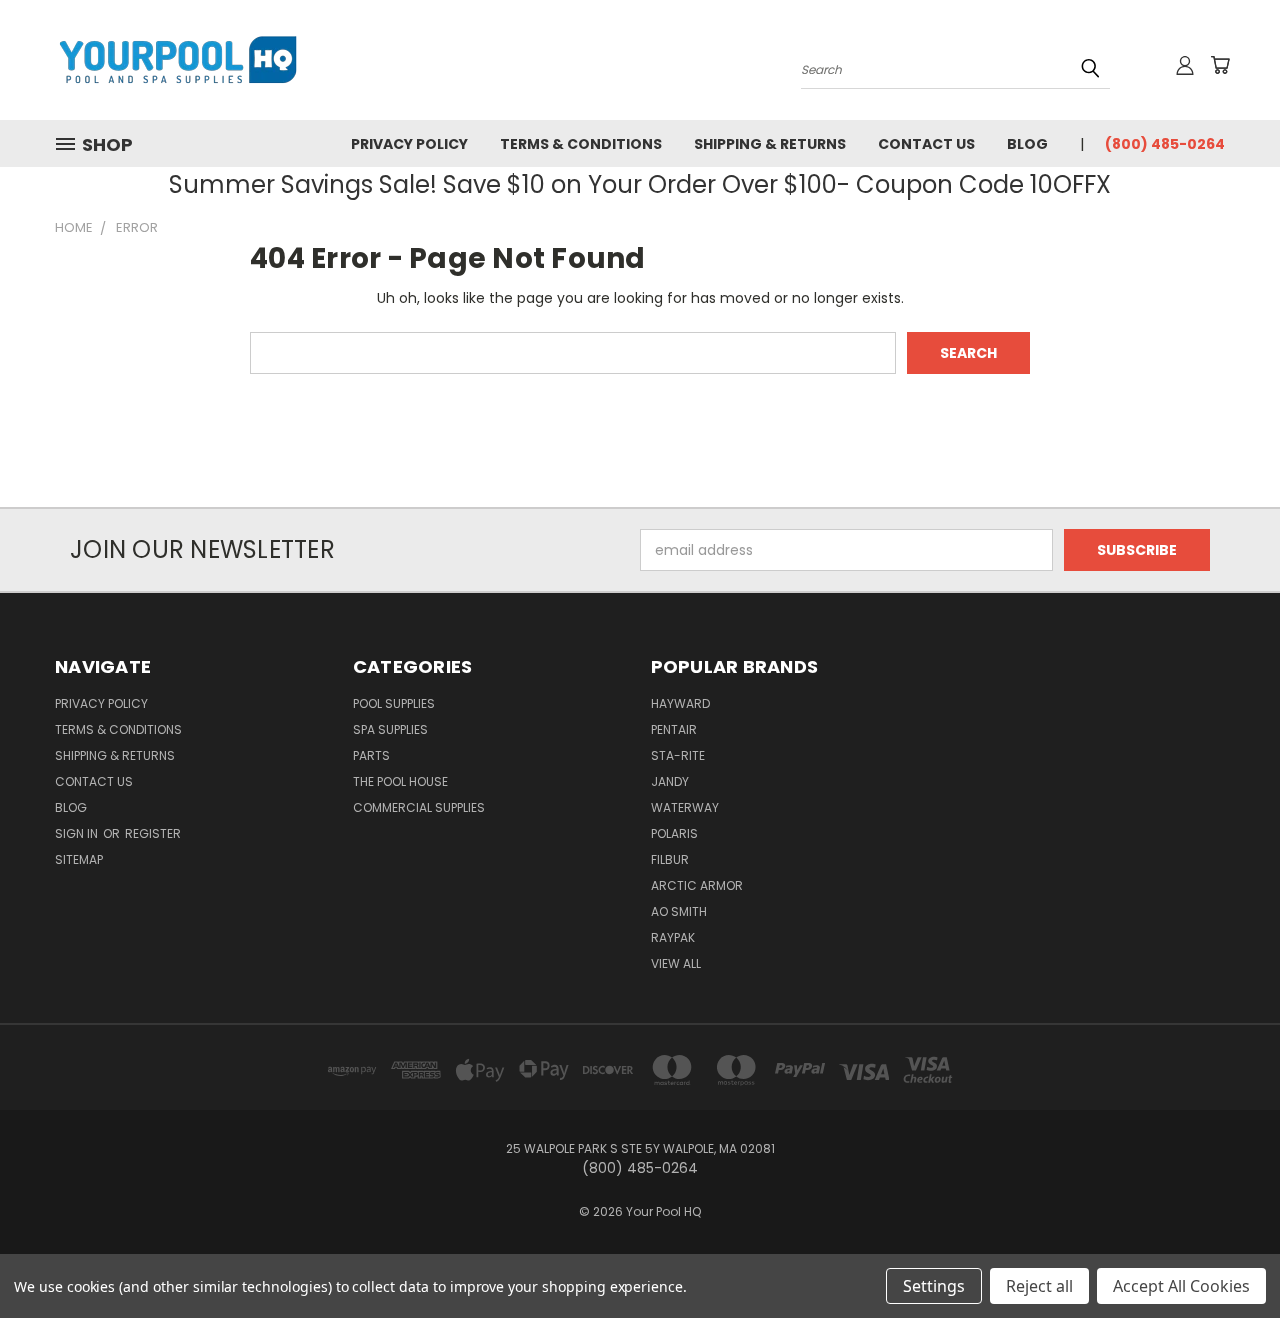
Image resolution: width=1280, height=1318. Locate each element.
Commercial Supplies (419, 807)
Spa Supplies (390, 729)
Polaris (674, 833)
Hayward (680, 703)
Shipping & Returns (770, 144)
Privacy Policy (409, 144)
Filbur (670, 859)
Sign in (78, 833)
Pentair (674, 729)
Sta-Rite (678, 755)
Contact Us (926, 144)
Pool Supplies (394, 703)
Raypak (673, 937)
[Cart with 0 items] (1220, 65)
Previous (1227, 1255)
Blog (1027, 144)
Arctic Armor (697, 885)
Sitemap (79, 859)
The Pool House (400, 781)
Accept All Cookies (1181, 1286)
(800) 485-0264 (1165, 144)
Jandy (670, 781)
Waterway (685, 807)
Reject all (1039, 1286)
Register (153, 833)
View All (676, 963)
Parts (371, 755)
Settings (934, 1286)
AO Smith (679, 911)
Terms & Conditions (581, 144)
